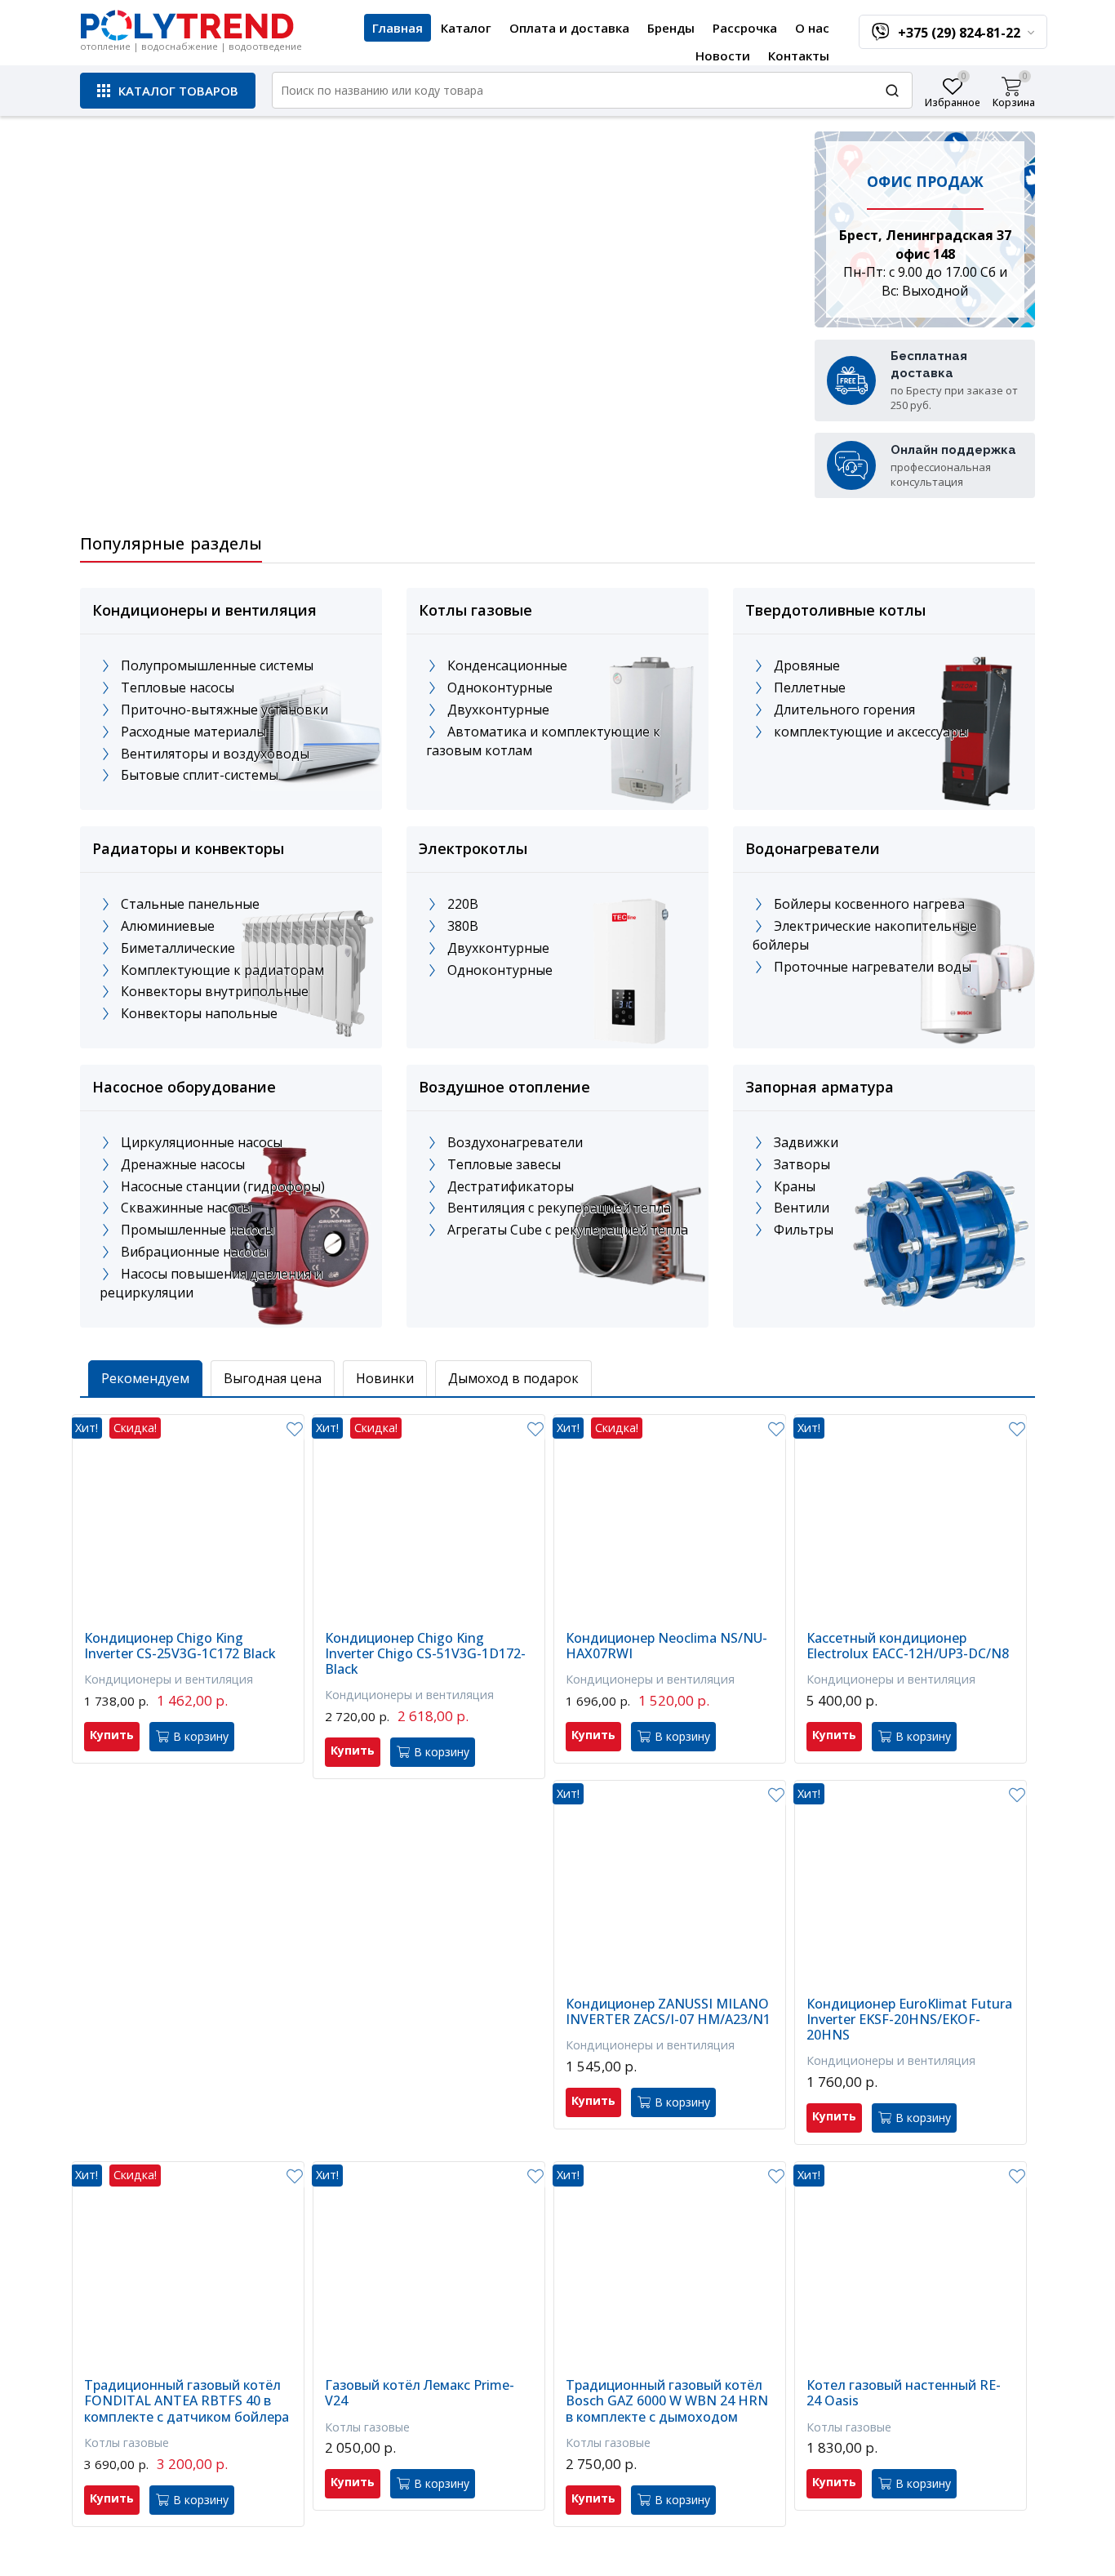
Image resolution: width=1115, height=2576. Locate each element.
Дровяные (807, 665)
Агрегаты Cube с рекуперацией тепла (568, 1230)
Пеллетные (810, 687)
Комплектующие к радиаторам (222, 970)
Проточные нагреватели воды (873, 967)
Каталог (466, 28)
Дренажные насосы (183, 1164)
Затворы (802, 1164)
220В (463, 904)
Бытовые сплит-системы (200, 775)
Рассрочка (745, 28)
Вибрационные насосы (194, 1252)
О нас (812, 28)
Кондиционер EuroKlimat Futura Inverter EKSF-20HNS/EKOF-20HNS (909, 2020)
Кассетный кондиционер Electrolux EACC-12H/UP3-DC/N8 (908, 1646)
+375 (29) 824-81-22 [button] (961, 33)
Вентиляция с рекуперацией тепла (559, 1208)
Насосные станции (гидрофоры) (223, 1186)
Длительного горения (844, 710)
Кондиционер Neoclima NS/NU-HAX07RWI (666, 1646)
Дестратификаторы (511, 1186)
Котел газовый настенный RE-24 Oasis (904, 2393)
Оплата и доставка (569, 28)
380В (463, 926)
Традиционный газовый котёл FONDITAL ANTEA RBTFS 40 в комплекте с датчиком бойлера (187, 2401)
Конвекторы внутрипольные (215, 991)
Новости (723, 56)
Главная (398, 28)
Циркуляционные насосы (202, 1142)
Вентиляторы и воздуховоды (215, 754)
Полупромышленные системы (217, 665)
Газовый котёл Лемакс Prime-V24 (420, 2393)
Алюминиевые (168, 926)
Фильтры (804, 1230)
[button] (168, 91)
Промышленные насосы (198, 1230)
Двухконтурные (498, 710)
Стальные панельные (190, 904)
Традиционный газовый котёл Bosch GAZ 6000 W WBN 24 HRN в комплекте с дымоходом (667, 2401)
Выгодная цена (273, 1378)
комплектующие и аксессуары (871, 732)
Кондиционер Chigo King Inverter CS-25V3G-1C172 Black (180, 1646)
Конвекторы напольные (199, 1013)
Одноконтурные (500, 687)
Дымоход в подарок (513, 1378)
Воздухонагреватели (515, 1142)
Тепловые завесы (504, 1164)
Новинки (385, 1378)
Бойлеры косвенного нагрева (869, 904)
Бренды (671, 28)
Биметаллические (178, 948)
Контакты (799, 56)
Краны (795, 1186)
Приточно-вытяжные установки (224, 710)
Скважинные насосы (186, 1208)
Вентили (802, 1208)
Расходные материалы (193, 732)
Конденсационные (507, 665)
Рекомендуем (145, 1378)
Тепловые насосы (178, 687)
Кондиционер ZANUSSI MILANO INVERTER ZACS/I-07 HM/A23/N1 (668, 2012)
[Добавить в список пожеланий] (294, 1430)
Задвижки (806, 1142)
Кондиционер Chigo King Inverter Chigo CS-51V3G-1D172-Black (425, 1654)
